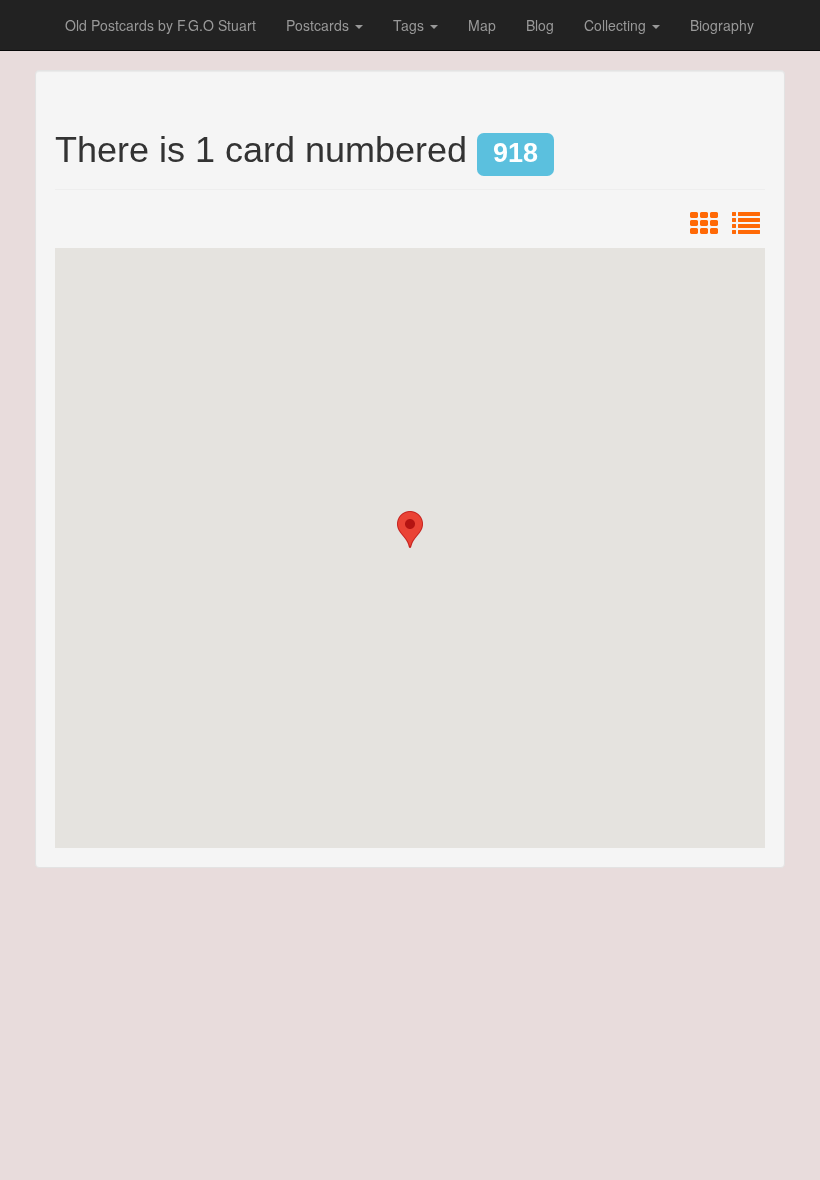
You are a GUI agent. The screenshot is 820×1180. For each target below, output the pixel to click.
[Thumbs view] (704, 228)
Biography (722, 25)
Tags (410, 25)
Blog (540, 25)
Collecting (617, 25)
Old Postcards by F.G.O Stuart (160, 25)
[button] (410, 529)
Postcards (319, 25)
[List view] (746, 228)
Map (482, 25)
